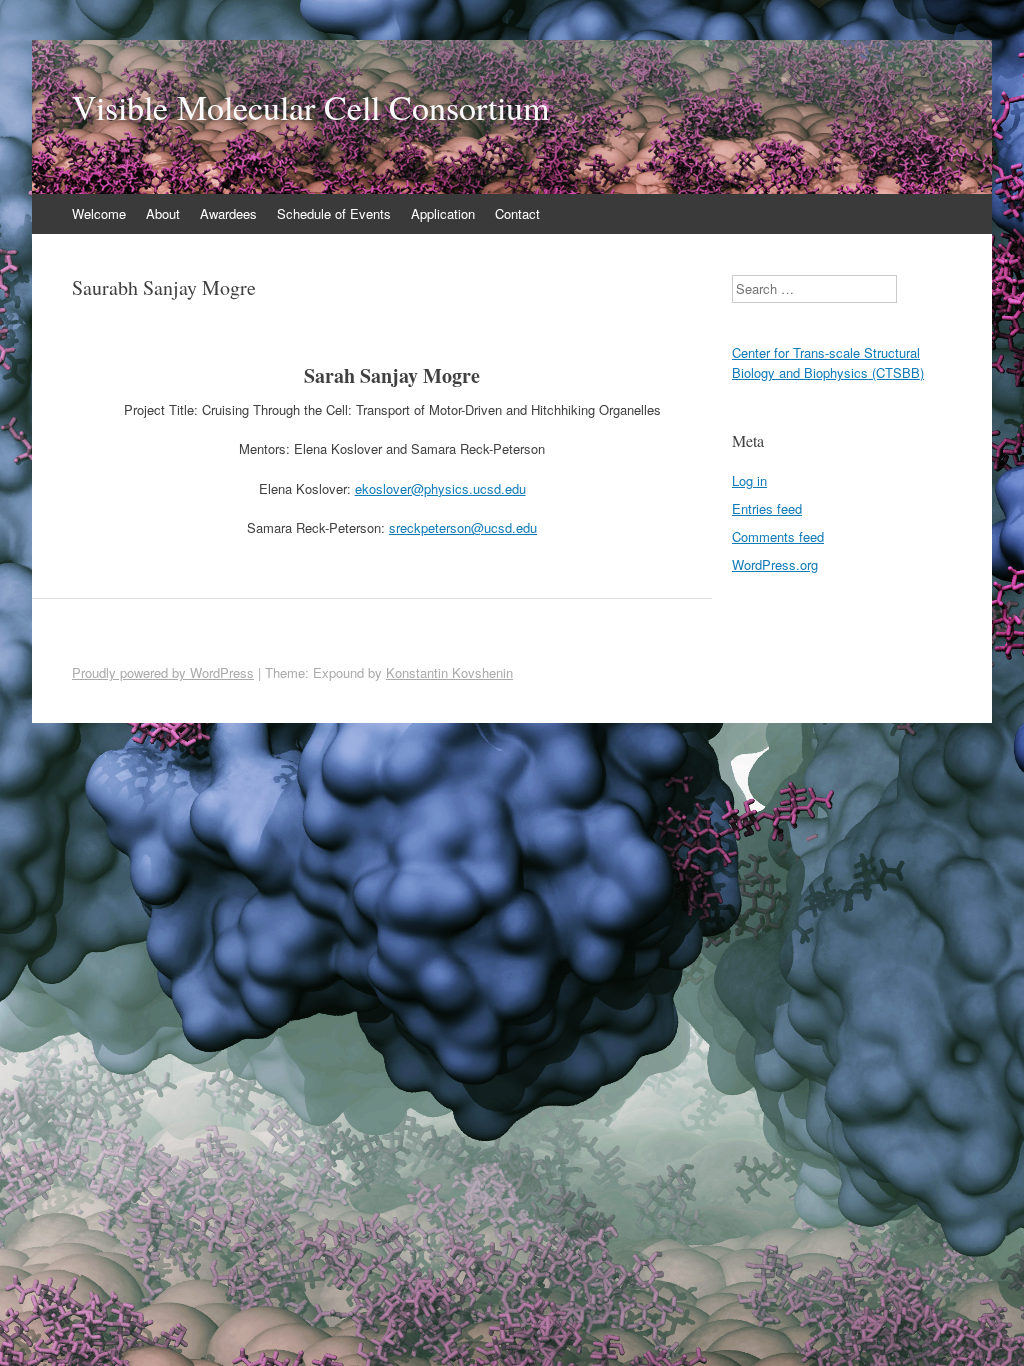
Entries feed (767, 508)
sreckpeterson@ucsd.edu (463, 527)
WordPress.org (775, 564)
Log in (749, 480)
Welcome (99, 213)
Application (443, 213)
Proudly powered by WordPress (163, 672)
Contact (517, 213)
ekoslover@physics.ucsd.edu (440, 488)
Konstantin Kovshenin (449, 672)
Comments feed (778, 536)
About (163, 213)
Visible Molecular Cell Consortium (310, 107)
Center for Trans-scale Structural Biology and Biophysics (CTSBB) (828, 362)
